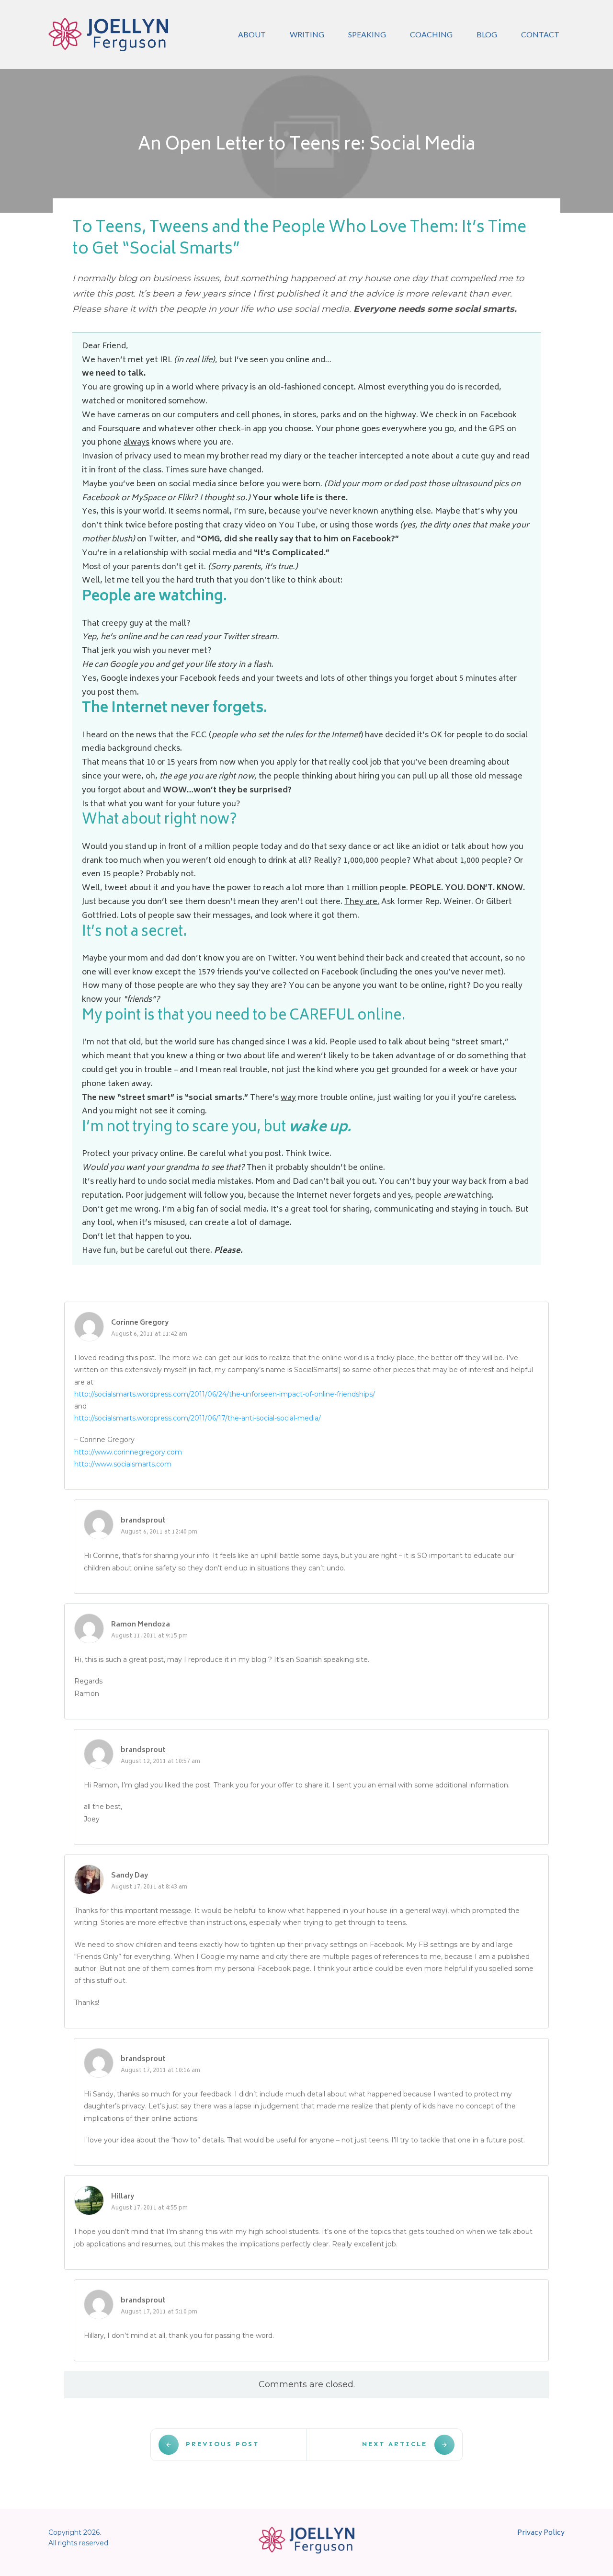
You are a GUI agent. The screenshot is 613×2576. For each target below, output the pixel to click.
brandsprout (143, 1521)
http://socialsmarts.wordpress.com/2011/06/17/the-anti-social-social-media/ (198, 1418)
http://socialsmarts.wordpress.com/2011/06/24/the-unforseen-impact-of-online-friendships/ (225, 1394)
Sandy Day (130, 1876)
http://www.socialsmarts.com (123, 1464)
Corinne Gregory (140, 1323)
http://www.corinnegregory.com (128, 1452)
